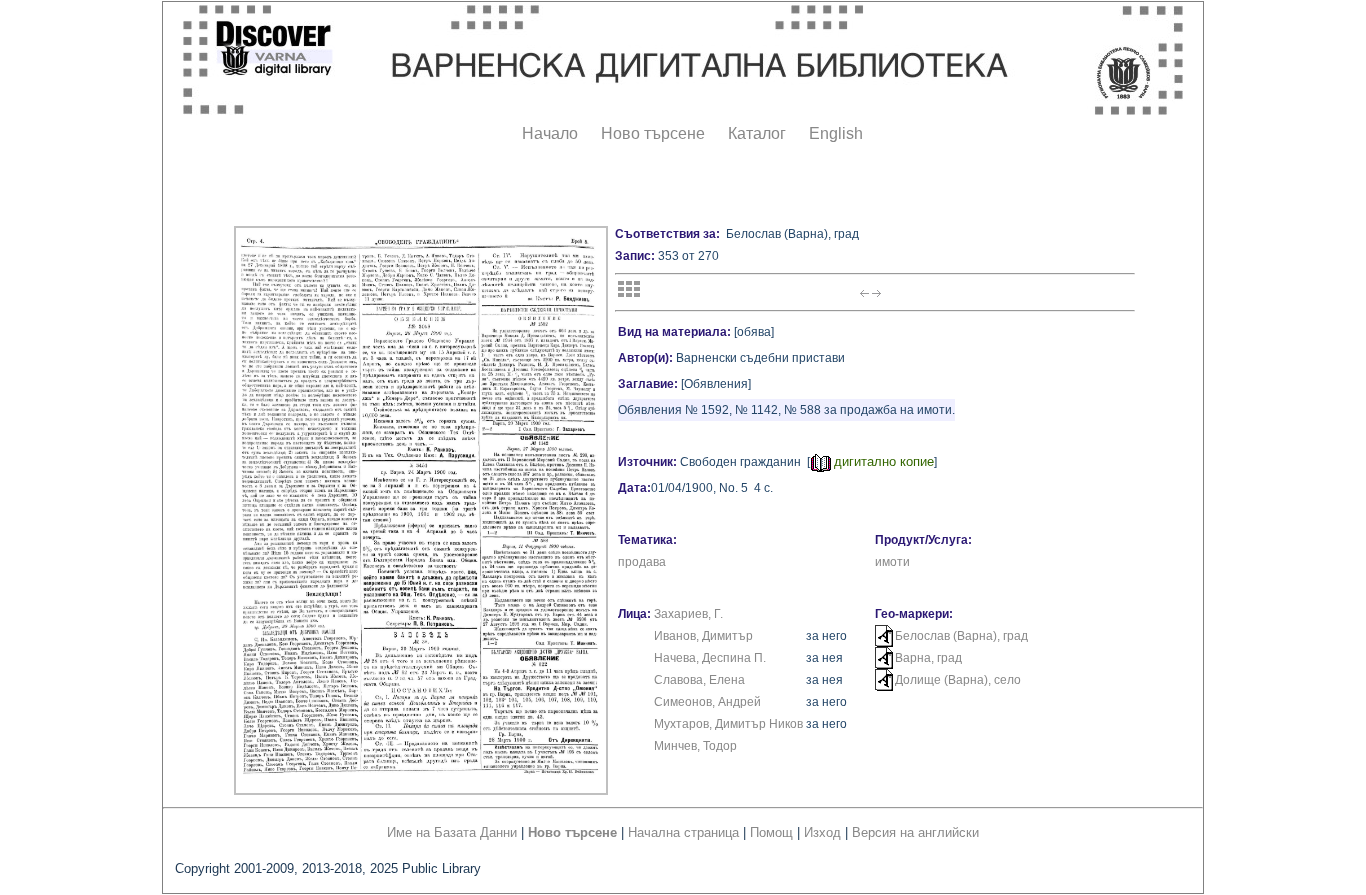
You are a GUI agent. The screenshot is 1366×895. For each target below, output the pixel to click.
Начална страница (683, 832)
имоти (892, 562)
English (836, 133)
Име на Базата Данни (452, 832)
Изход (822, 832)
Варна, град (928, 658)
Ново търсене (653, 133)
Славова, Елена (699, 680)
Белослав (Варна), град (961, 636)
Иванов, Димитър (703, 636)
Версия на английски (915, 832)
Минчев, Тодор (695, 746)
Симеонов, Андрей (707, 702)
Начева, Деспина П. (710, 658)
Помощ (771, 832)
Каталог (757, 133)
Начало (550, 133)
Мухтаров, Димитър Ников (728, 724)
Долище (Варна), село (958, 680)
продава (642, 562)
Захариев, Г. (688, 614)
